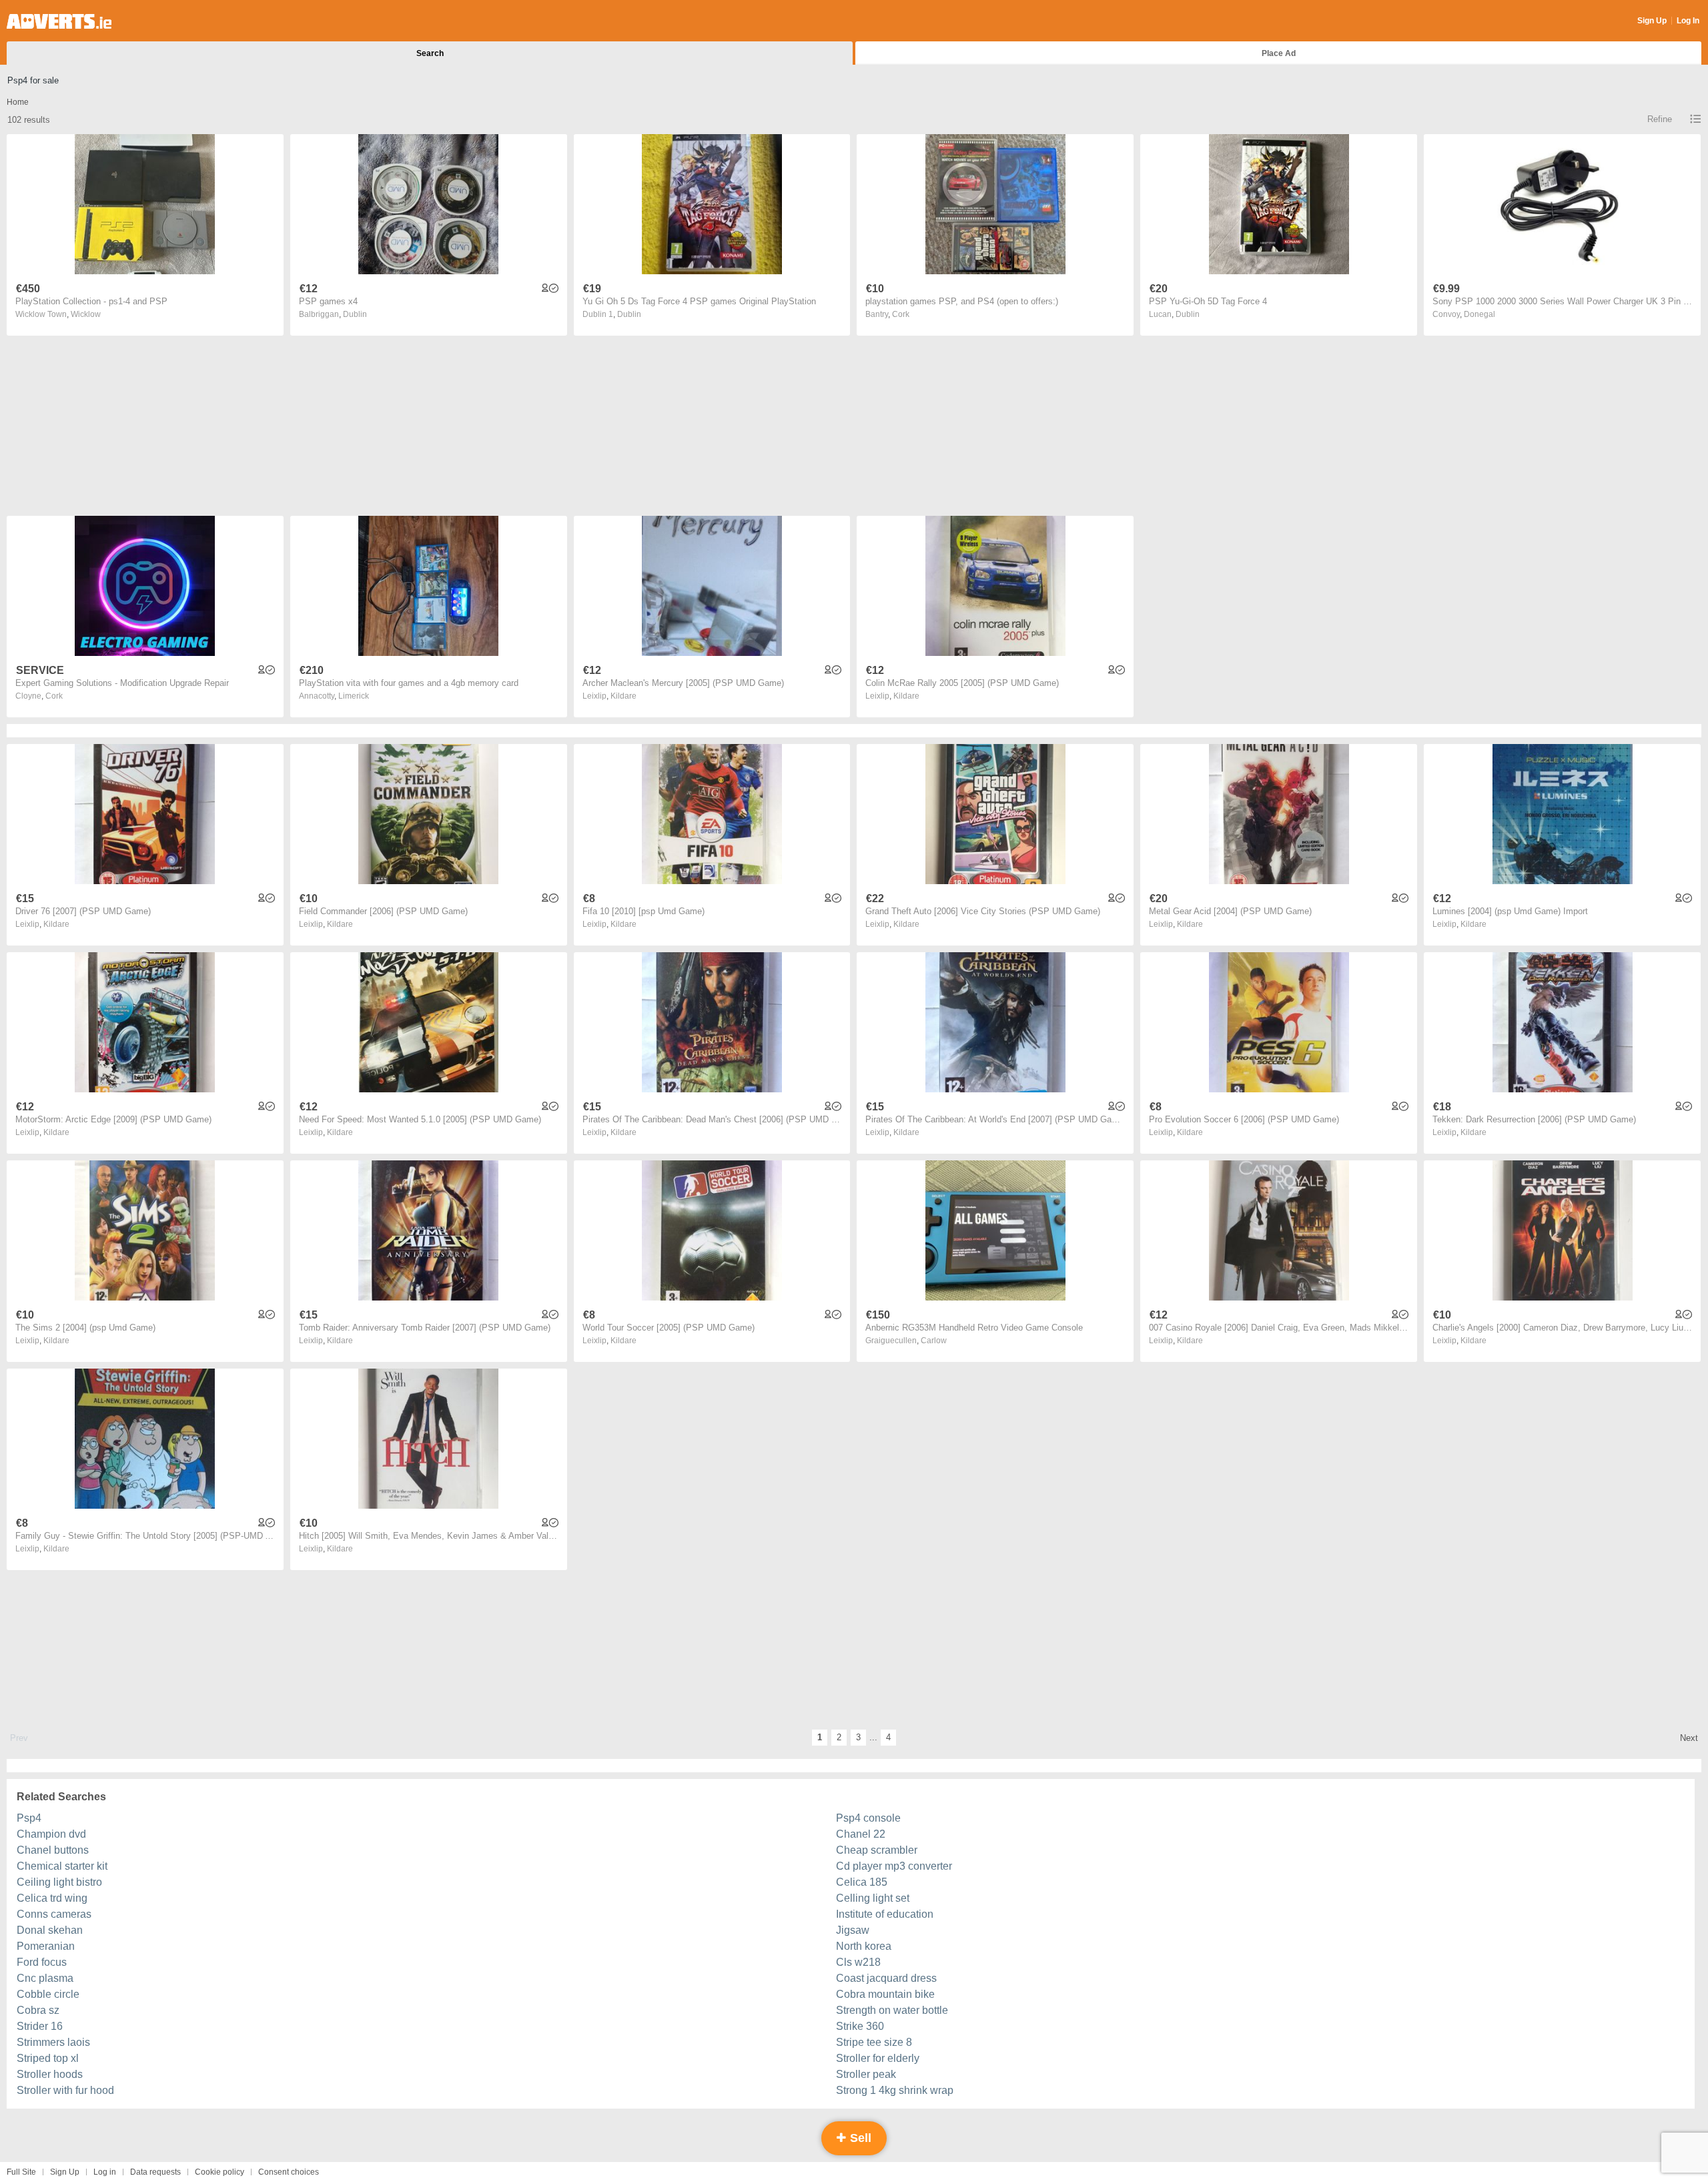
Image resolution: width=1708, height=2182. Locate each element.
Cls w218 (858, 1962)
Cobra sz (38, 2010)
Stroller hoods (50, 2074)
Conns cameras (54, 1914)
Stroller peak (866, 2074)
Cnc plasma (45, 1978)
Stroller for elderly (878, 2058)
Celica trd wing (52, 1898)
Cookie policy (220, 2172)
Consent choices (289, 2172)
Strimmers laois (53, 2042)
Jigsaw (853, 1930)
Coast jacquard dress (886, 1978)
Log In (1688, 21)
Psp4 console (868, 1818)
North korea (864, 1946)
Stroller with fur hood (65, 2090)
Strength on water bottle (892, 2010)
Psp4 (29, 1818)
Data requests (155, 2172)
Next (1689, 1738)
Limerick (354, 696)
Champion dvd (51, 1834)
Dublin (355, 314)
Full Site (21, 2172)
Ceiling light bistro (59, 1882)
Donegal (1479, 314)
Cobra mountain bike (885, 1994)
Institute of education (885, 1914)
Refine (1660, 119)
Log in (105, 2172)
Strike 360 (860, 2026)
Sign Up (1652, 21)
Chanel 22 (861, 1834)
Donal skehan (50, 1930)
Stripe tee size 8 (874, 2042)
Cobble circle (48, 1994)
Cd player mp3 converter (894, 1866)
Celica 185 (862, 1882)
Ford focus (42, 1962)
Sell (859, 2138)
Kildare (623, 696)
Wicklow (86, 314)
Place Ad (1279, 53)
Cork (901, 314)
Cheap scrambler (877, 1850)
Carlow (934, 1341)
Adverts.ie (59, 21)
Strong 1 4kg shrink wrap (895, 2090)
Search (430, 53)
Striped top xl (48, 2058)
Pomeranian (46, 1946)
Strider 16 (40, 2026)
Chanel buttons (53, 1850)
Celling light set (873, 1898)
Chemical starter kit (62, 1866)
